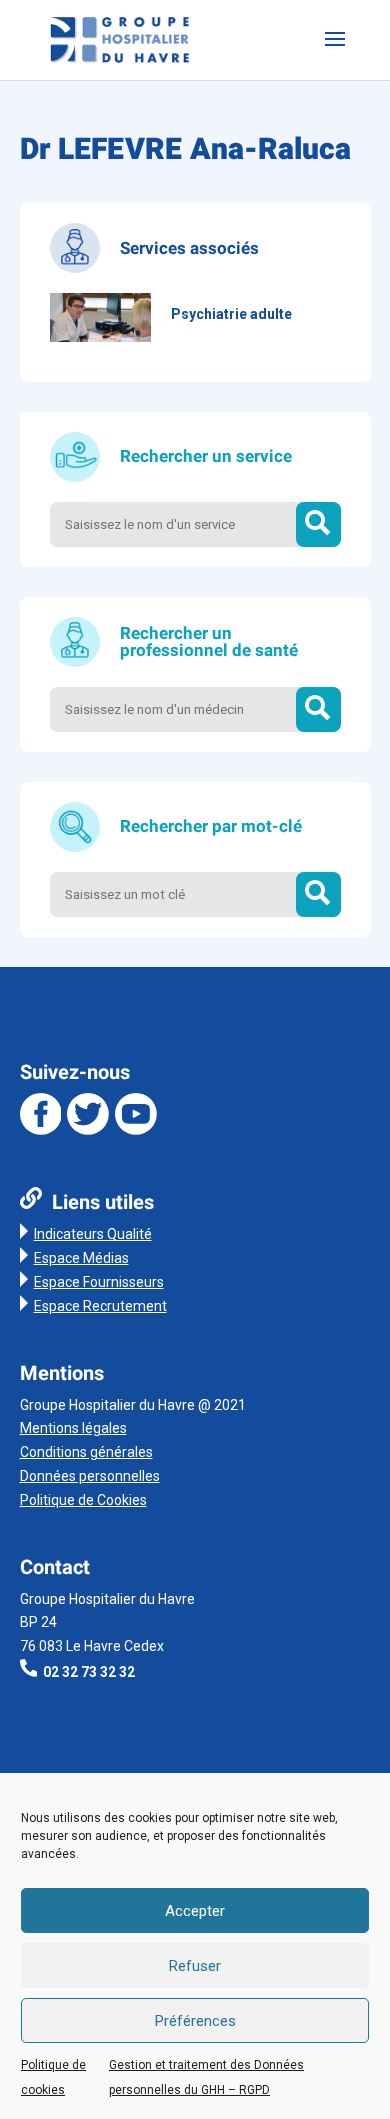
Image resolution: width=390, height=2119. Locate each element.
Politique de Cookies (83, 1500)
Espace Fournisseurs (99, 1282)
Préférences (195, 2021)
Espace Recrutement (100, 1306)
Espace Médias (81, 1258)
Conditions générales (86, 1452)
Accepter (195, 1911)
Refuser (195, 1966)
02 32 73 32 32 (89, 1672)
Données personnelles (90, 1476)
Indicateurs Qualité (93, 1234)
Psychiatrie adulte (231, 314)
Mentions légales (73, 1428)
